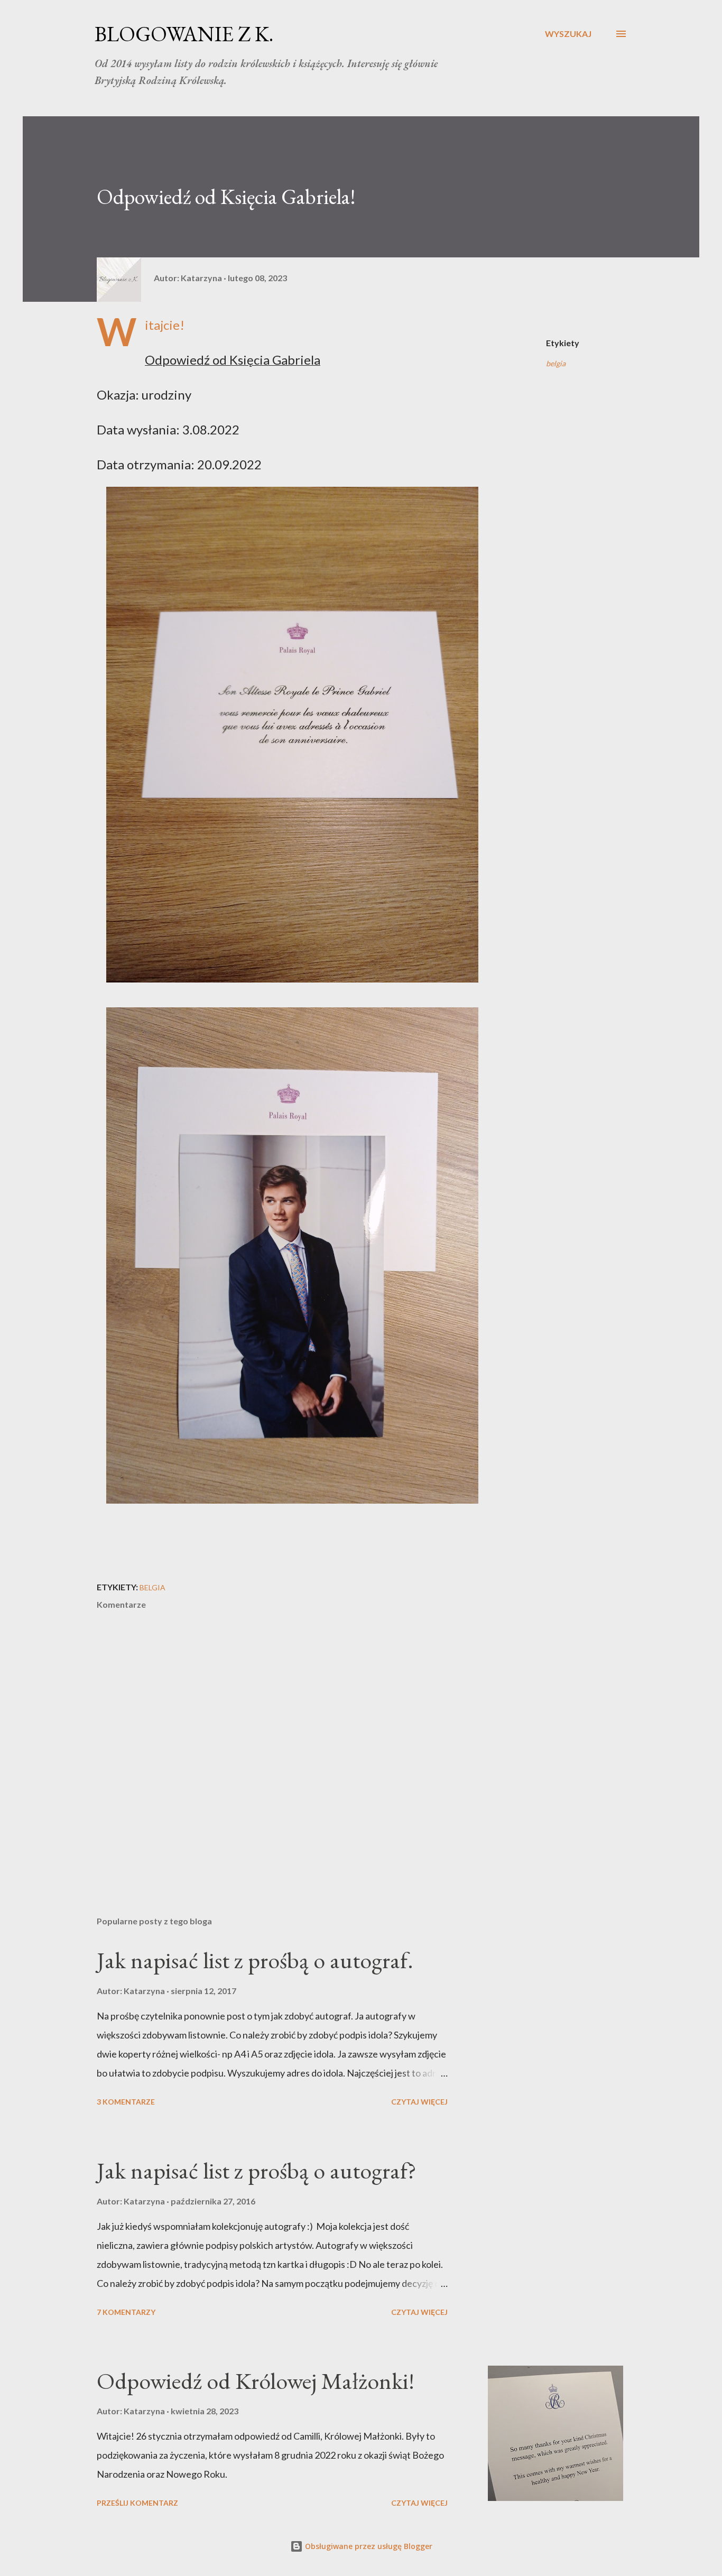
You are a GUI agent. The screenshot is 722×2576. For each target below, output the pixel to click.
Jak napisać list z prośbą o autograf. (255, 1960)
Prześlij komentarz (137, 2503)
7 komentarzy (126, 2312)
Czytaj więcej (419, 2102)
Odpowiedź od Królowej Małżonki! (256, 2381)
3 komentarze (126, 2102)
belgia (556, 363)
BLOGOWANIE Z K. (184, 34)
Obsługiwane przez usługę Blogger (368, 2546)
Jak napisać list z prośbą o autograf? (257, 2170)
